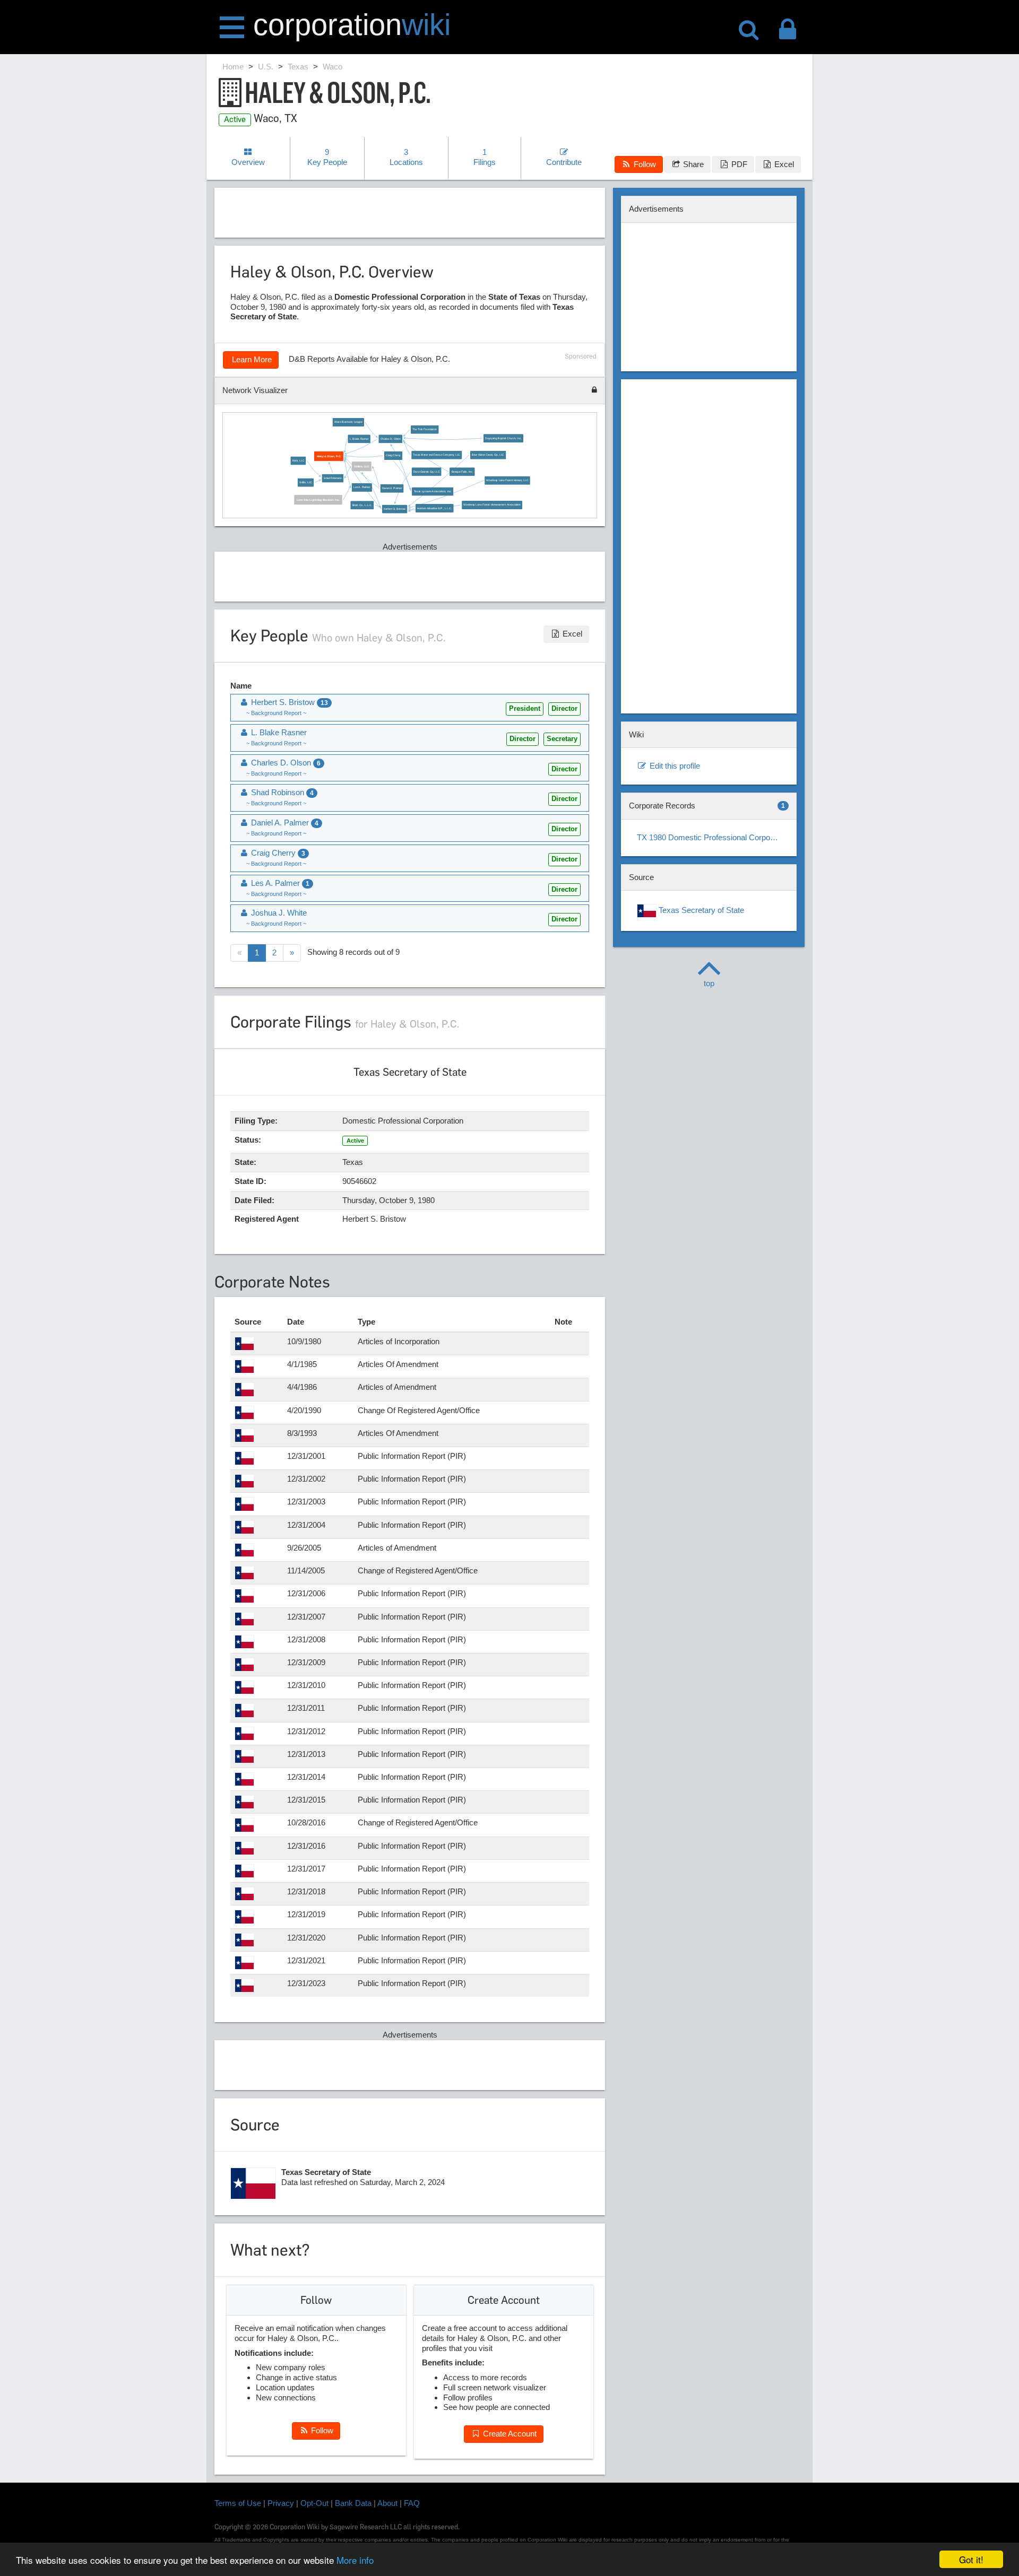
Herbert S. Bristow (395, 509)
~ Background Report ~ (276, 713)
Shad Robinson (333, 478)
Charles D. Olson (391, 439)
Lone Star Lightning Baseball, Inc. (318, 500)
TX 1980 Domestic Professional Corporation (713, 837)
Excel (783, 164)
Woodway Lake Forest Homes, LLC (507, 481)
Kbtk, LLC (298, 460)
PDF (738, 164)
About (387, 2503)
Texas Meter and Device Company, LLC (436, 455)
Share (692, 164)
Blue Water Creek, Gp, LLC (488, 455)
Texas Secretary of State (700, 910)
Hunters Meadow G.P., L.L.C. (434, 508)
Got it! (971, 2559)
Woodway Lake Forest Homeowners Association (492, 505)
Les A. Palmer (362, 488)
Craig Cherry (393, 456)
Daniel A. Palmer (392, 489)
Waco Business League (348, 422)
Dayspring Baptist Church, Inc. (503, 438)
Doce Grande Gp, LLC (426, 472)
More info (355, 2560)
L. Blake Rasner (359, 439)
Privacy (281, 2503)
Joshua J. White (278, 913)
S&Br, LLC (305, 482)
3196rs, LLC (361, 466)
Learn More (251, 359)
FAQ (412, 2503)
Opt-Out (314, 2503)
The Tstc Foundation (425, 430)
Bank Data (353, 2503)
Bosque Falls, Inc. (463, 472)
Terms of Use (238, 2503)
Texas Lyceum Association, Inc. (432, 491)
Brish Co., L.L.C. (362, 505)
